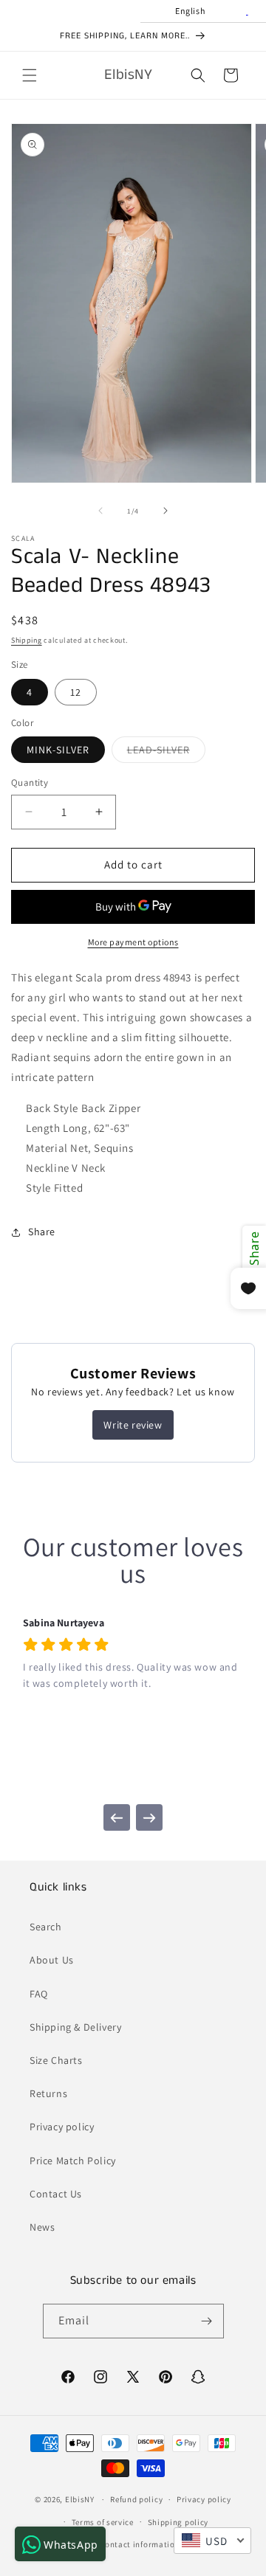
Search (46, 1927)
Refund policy (136, 2499)
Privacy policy (62, 2127)
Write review (133, 1425)
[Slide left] (100, 511)
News (42, 2227)
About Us (52, 1960)
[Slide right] (166, 511)
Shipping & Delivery (75, 2027)
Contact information (140, 2544)
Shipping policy (178, 2522)
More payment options (133, 942)
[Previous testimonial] (117, 1817)
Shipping (27, 640)
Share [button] (42, 1232)
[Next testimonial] (149, 1817)
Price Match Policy (73, 2161)
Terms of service (103, 2522)
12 (76, 692)
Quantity (30, 783)
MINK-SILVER (58, 750)
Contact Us (56, 2194)
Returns (48, 2093)
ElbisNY (80, 2499)
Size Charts (56, 2060)
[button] (30, 75)
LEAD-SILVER (166, 753)
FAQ (39, 1994)
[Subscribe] (207, 2321)
